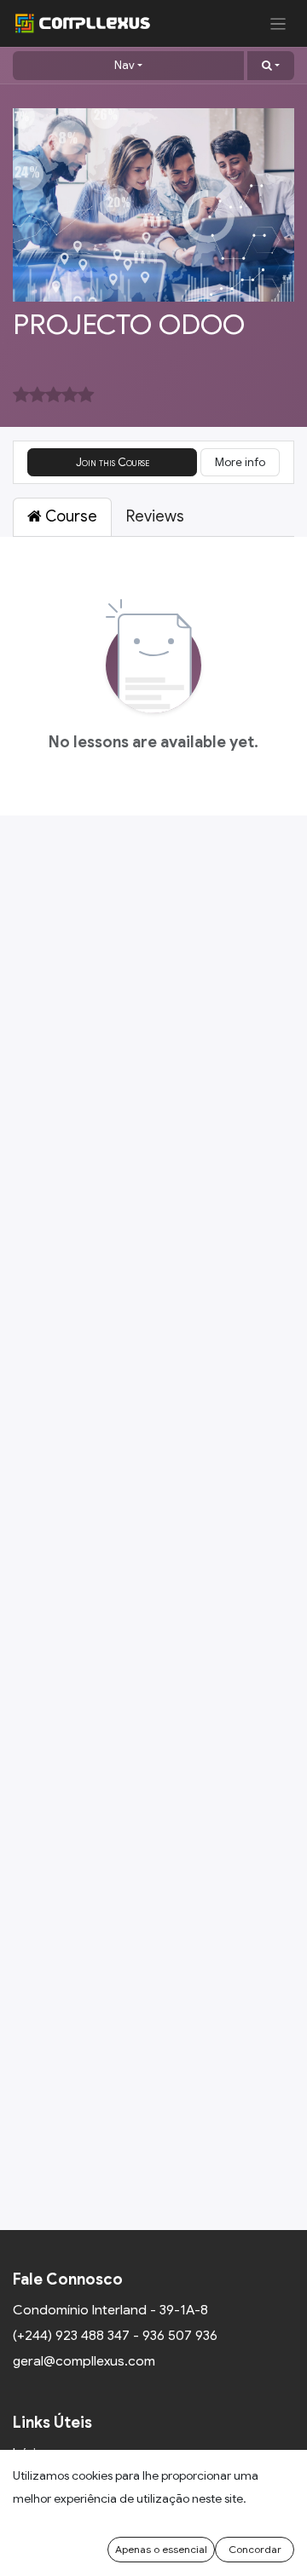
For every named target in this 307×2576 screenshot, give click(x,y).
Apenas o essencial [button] (161, 2549)
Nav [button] (125, 65)
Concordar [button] (255, 2549)
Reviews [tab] (155, 516)
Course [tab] (70, 516)
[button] (271, 66)
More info (240, 462)
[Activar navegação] (278, 23)
